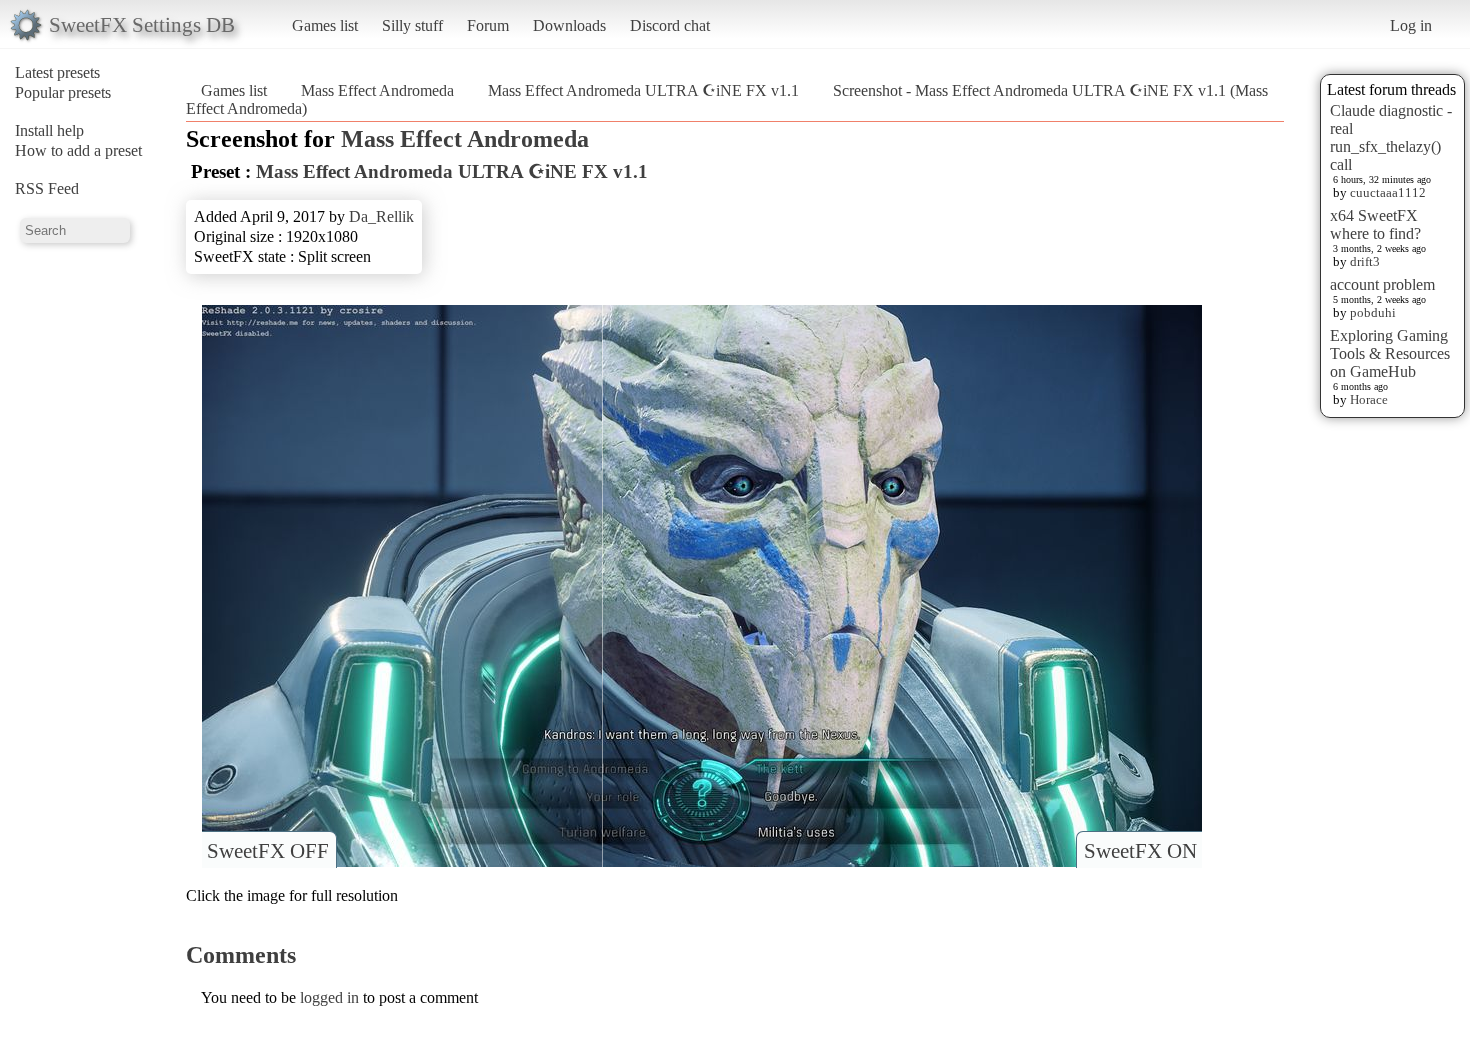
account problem (1382, 284)
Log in (1411, 25)
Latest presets (57, 72)
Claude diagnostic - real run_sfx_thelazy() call (1391, 137)
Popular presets (63, 92)
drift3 (1365, 261)
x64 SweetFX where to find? (1375, 224)
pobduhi (1373, 312)
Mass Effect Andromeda (377, 90)
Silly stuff (412, 25)
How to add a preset (78, 150)
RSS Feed (47, 188)
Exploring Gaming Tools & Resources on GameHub (1390, 353)
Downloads (569, 25)
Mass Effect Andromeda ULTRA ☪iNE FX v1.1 (643, 90)
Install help (49, 130)
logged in (329, 997)
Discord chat (670, 25)
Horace (1369, 399)
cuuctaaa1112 (1388, 192)
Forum (488, 25)
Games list (325, 25)
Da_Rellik (381, 216)
